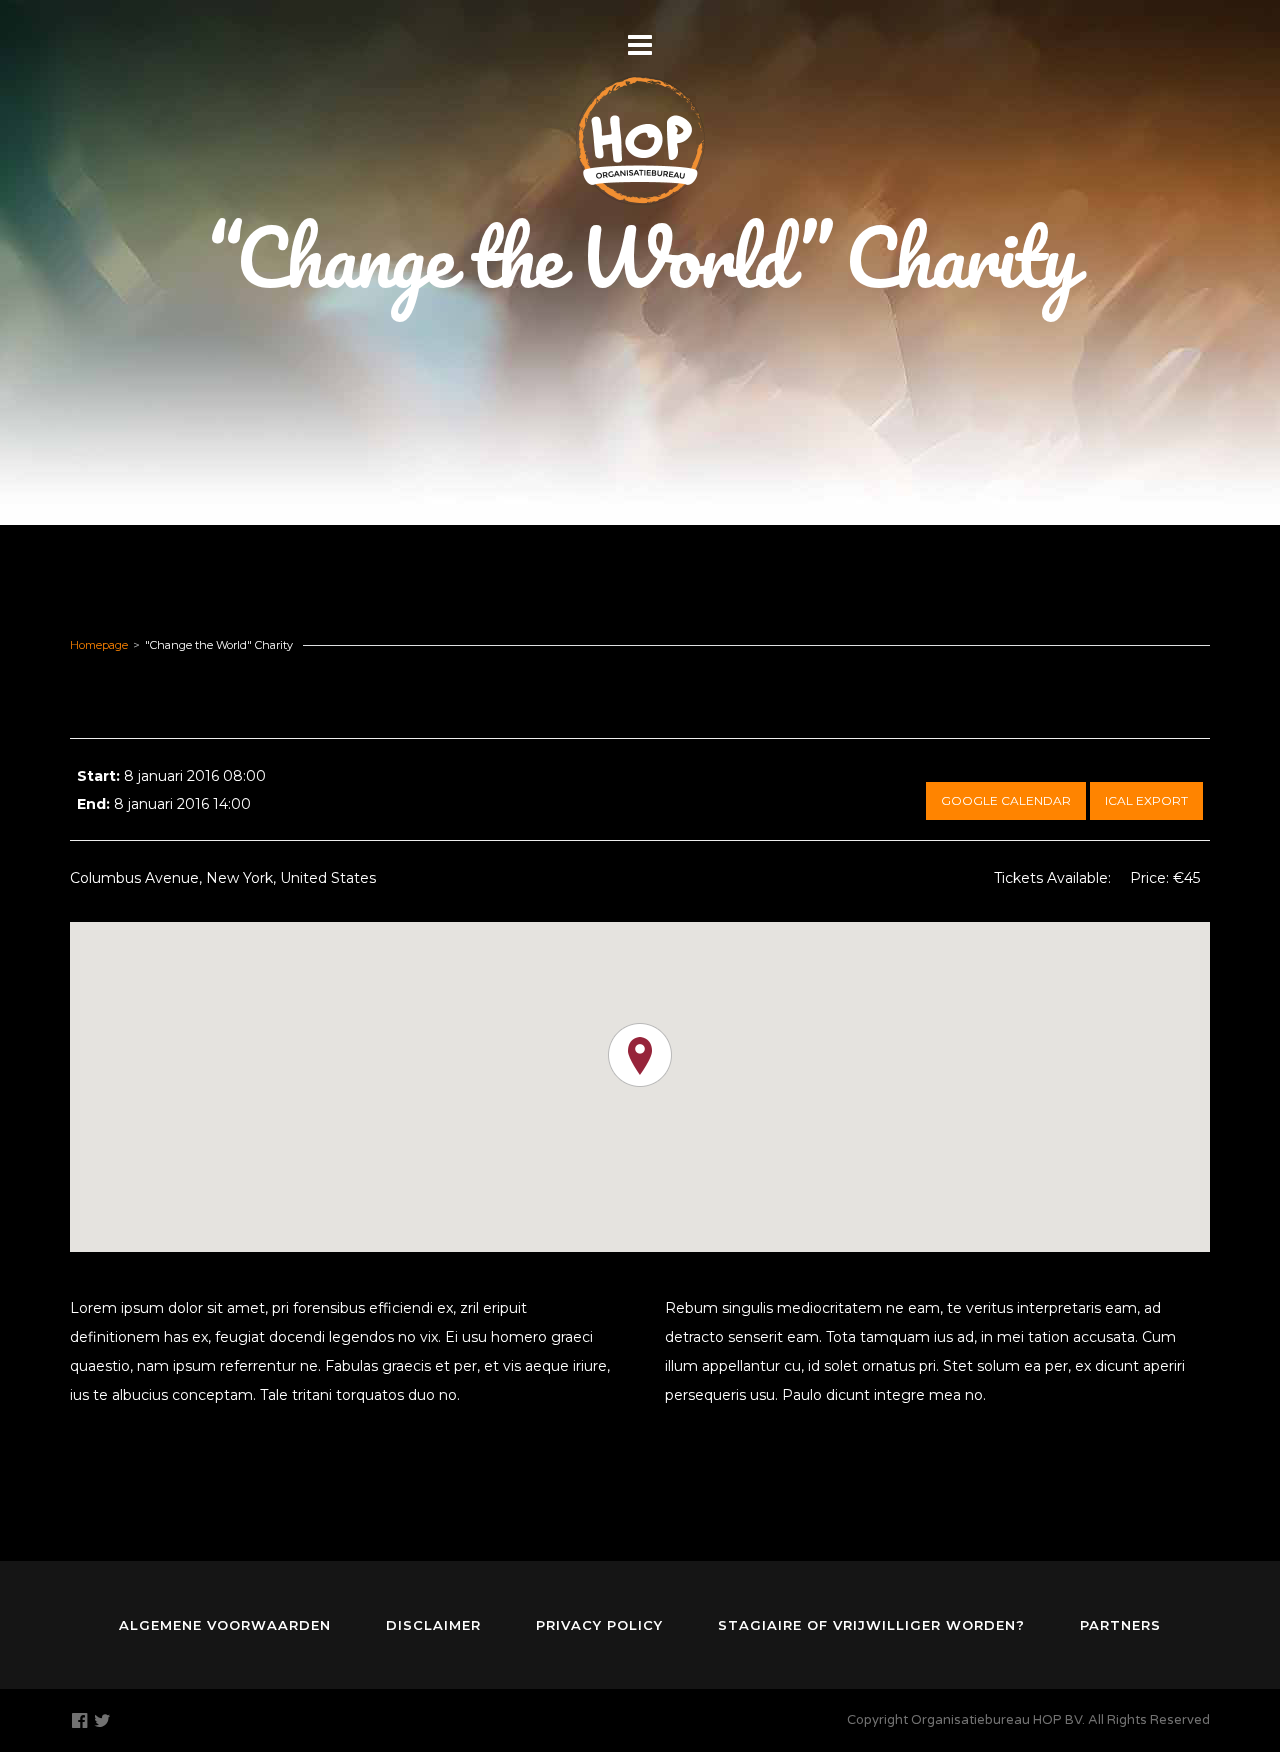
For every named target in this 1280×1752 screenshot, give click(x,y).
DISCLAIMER (433, 1625)
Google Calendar (1006, 800)
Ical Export (1146, 800)
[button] (640, 1055)
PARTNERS (1120, 1625)
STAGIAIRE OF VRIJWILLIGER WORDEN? (871, 1625)
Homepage (99, 645)
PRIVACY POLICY (599, 1625)
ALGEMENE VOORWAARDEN (225, 1625)
